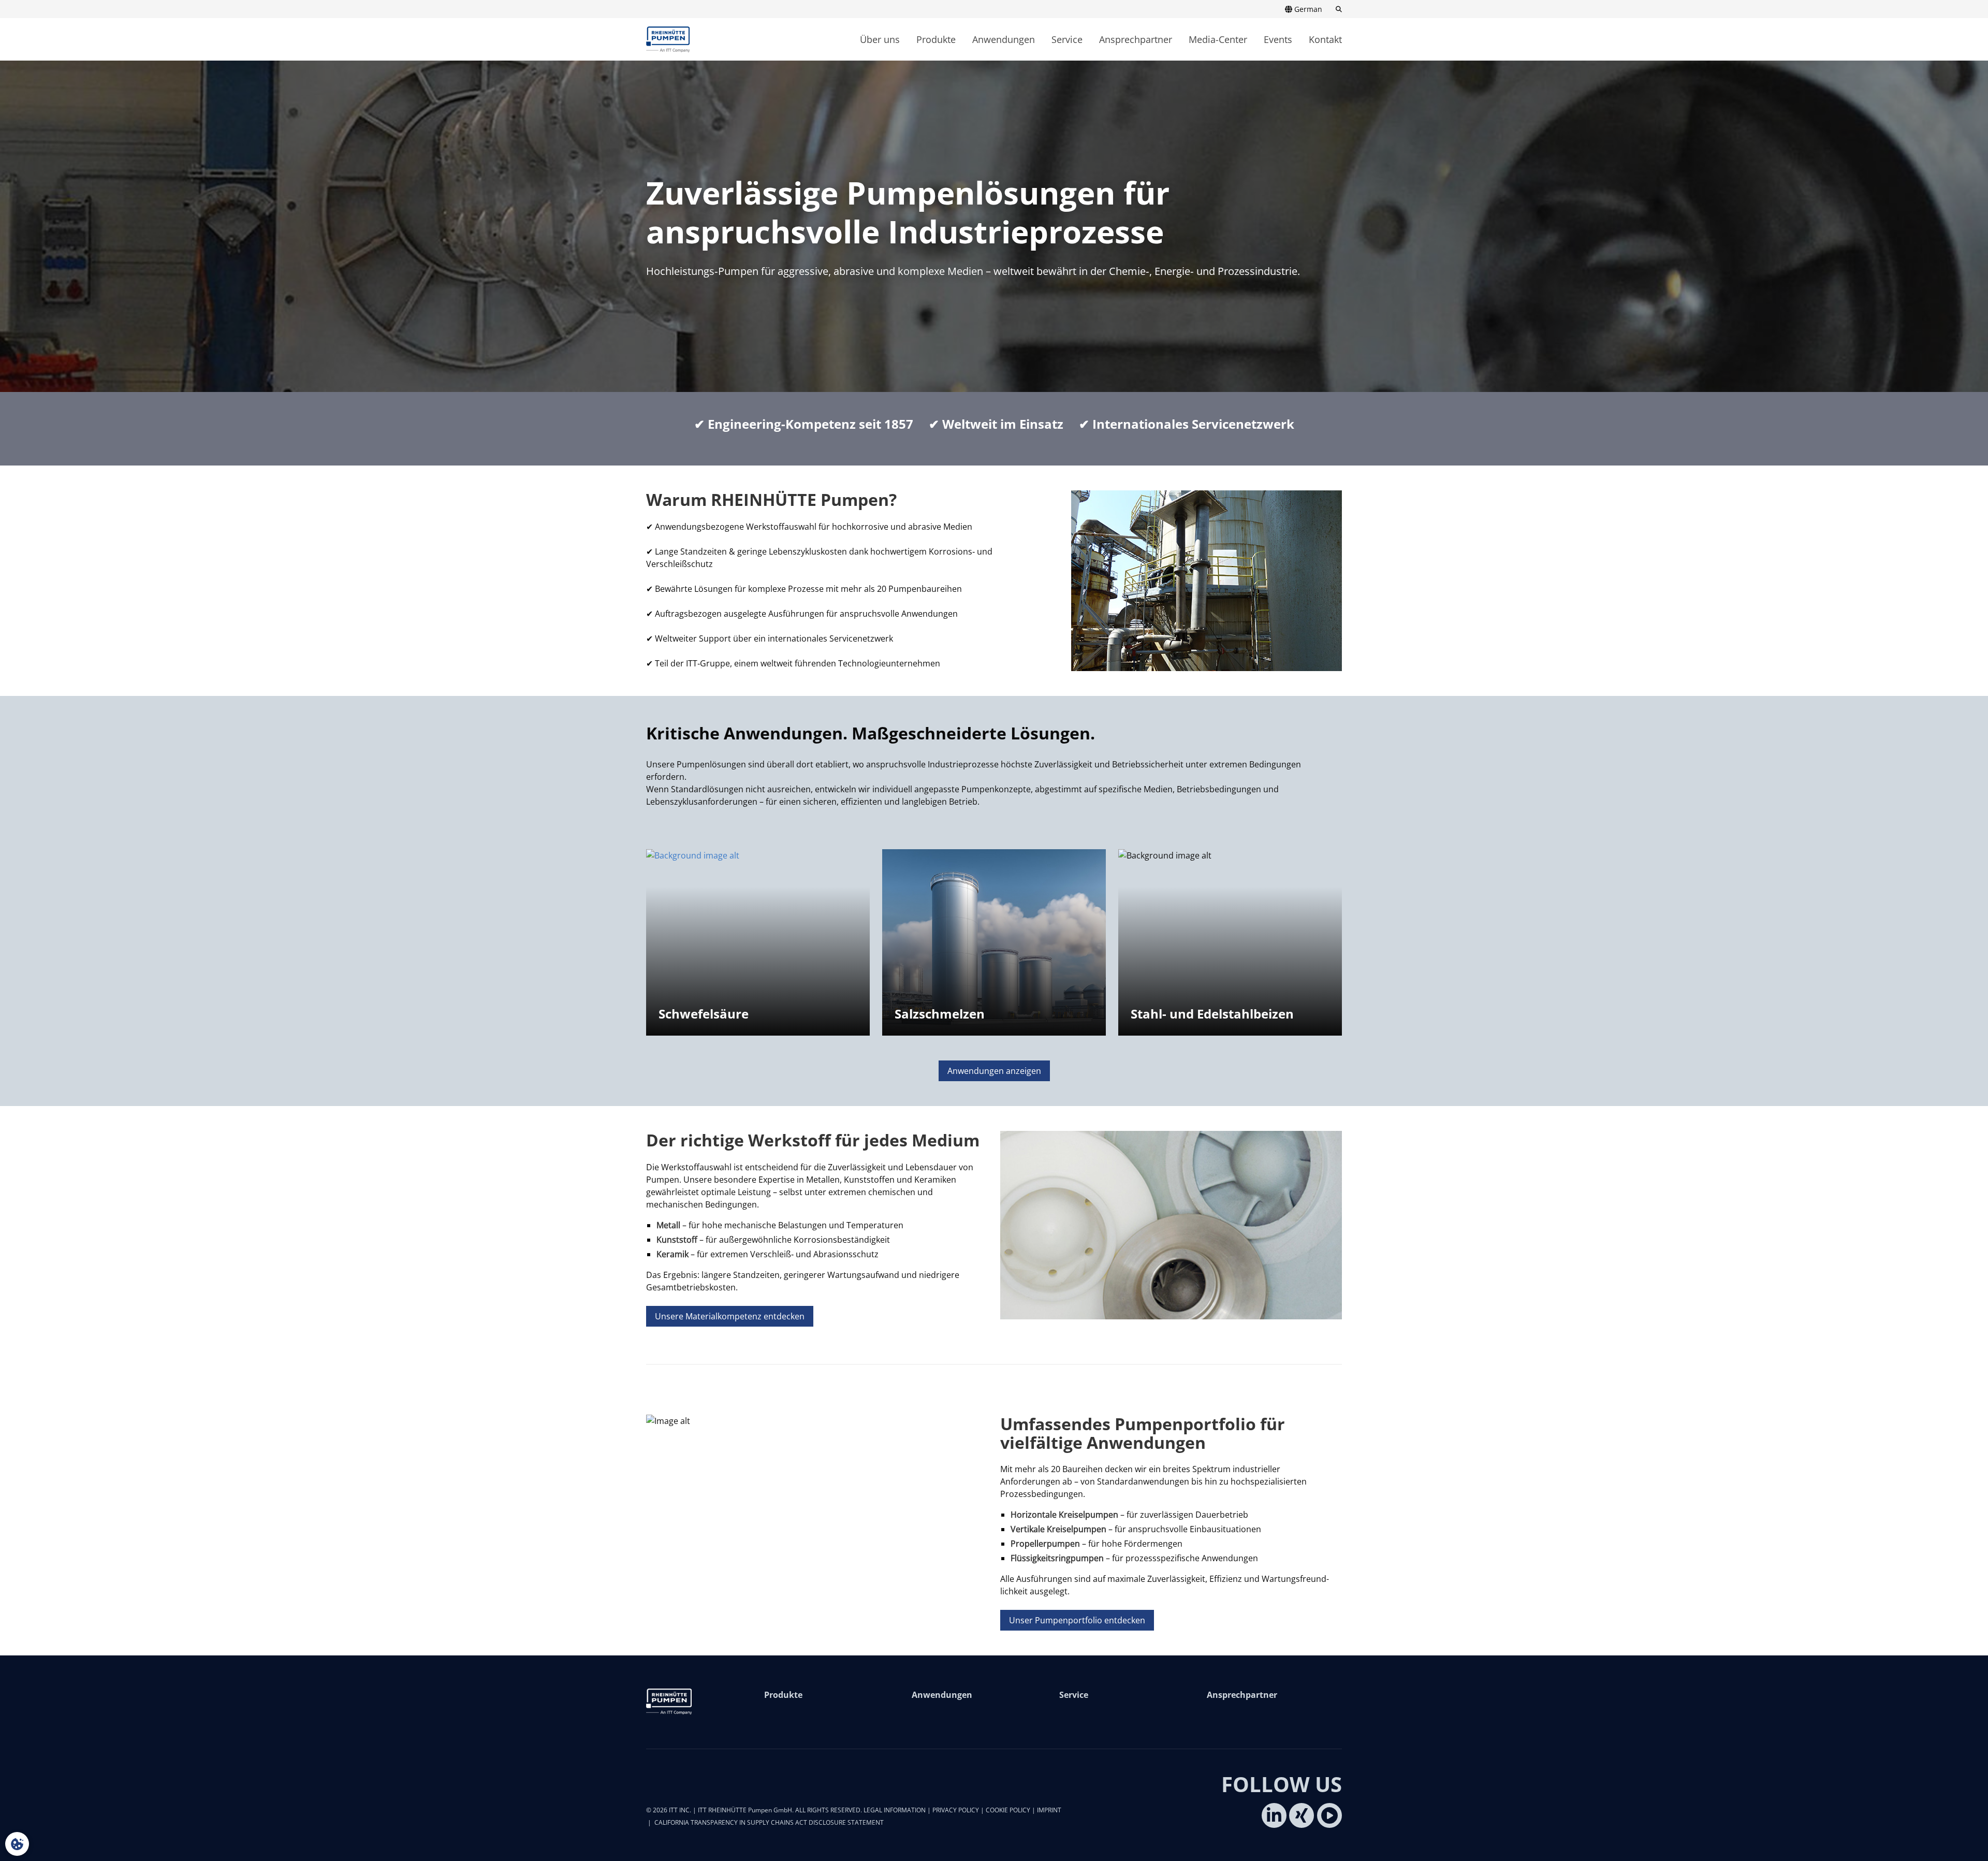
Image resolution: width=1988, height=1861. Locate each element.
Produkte (936, 39)
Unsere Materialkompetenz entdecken (730, 1316)
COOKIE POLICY (1008, 1810)
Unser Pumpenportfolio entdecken (1077, 1620)
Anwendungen (1004, 39)
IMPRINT (1049, 1810)
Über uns (880, 39)
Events (1278, 39)
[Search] (1336, 9)
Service (1067, 39)
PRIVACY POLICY (956, 1810)
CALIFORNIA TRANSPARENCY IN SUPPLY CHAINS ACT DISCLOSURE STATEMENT (769, 1822)
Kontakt (1325, 39)
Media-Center (1218, 39)
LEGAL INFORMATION (895, 1810)
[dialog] (17, 1844)
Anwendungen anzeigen (994, 1071)
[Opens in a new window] (1274, 1815)
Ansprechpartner (1136, 39)
